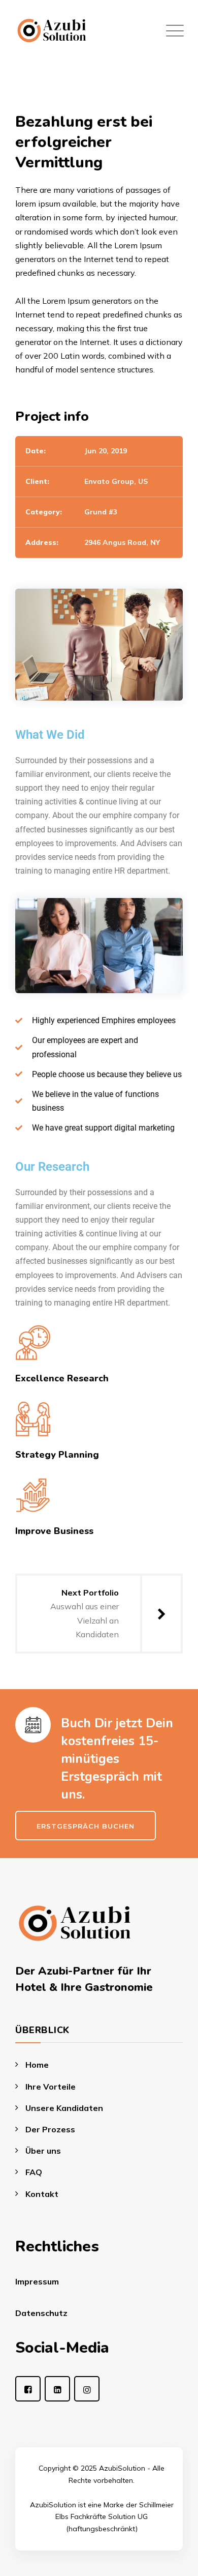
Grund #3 (101, 512)
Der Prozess (50, 2129)
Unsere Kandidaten (64, 2108)
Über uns (43, 2151)
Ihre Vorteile (51, 2087)
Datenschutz (41, 2313)
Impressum (37, 2281)
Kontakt (42, 2194)
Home (37, 2065)
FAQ (34, 2172)
